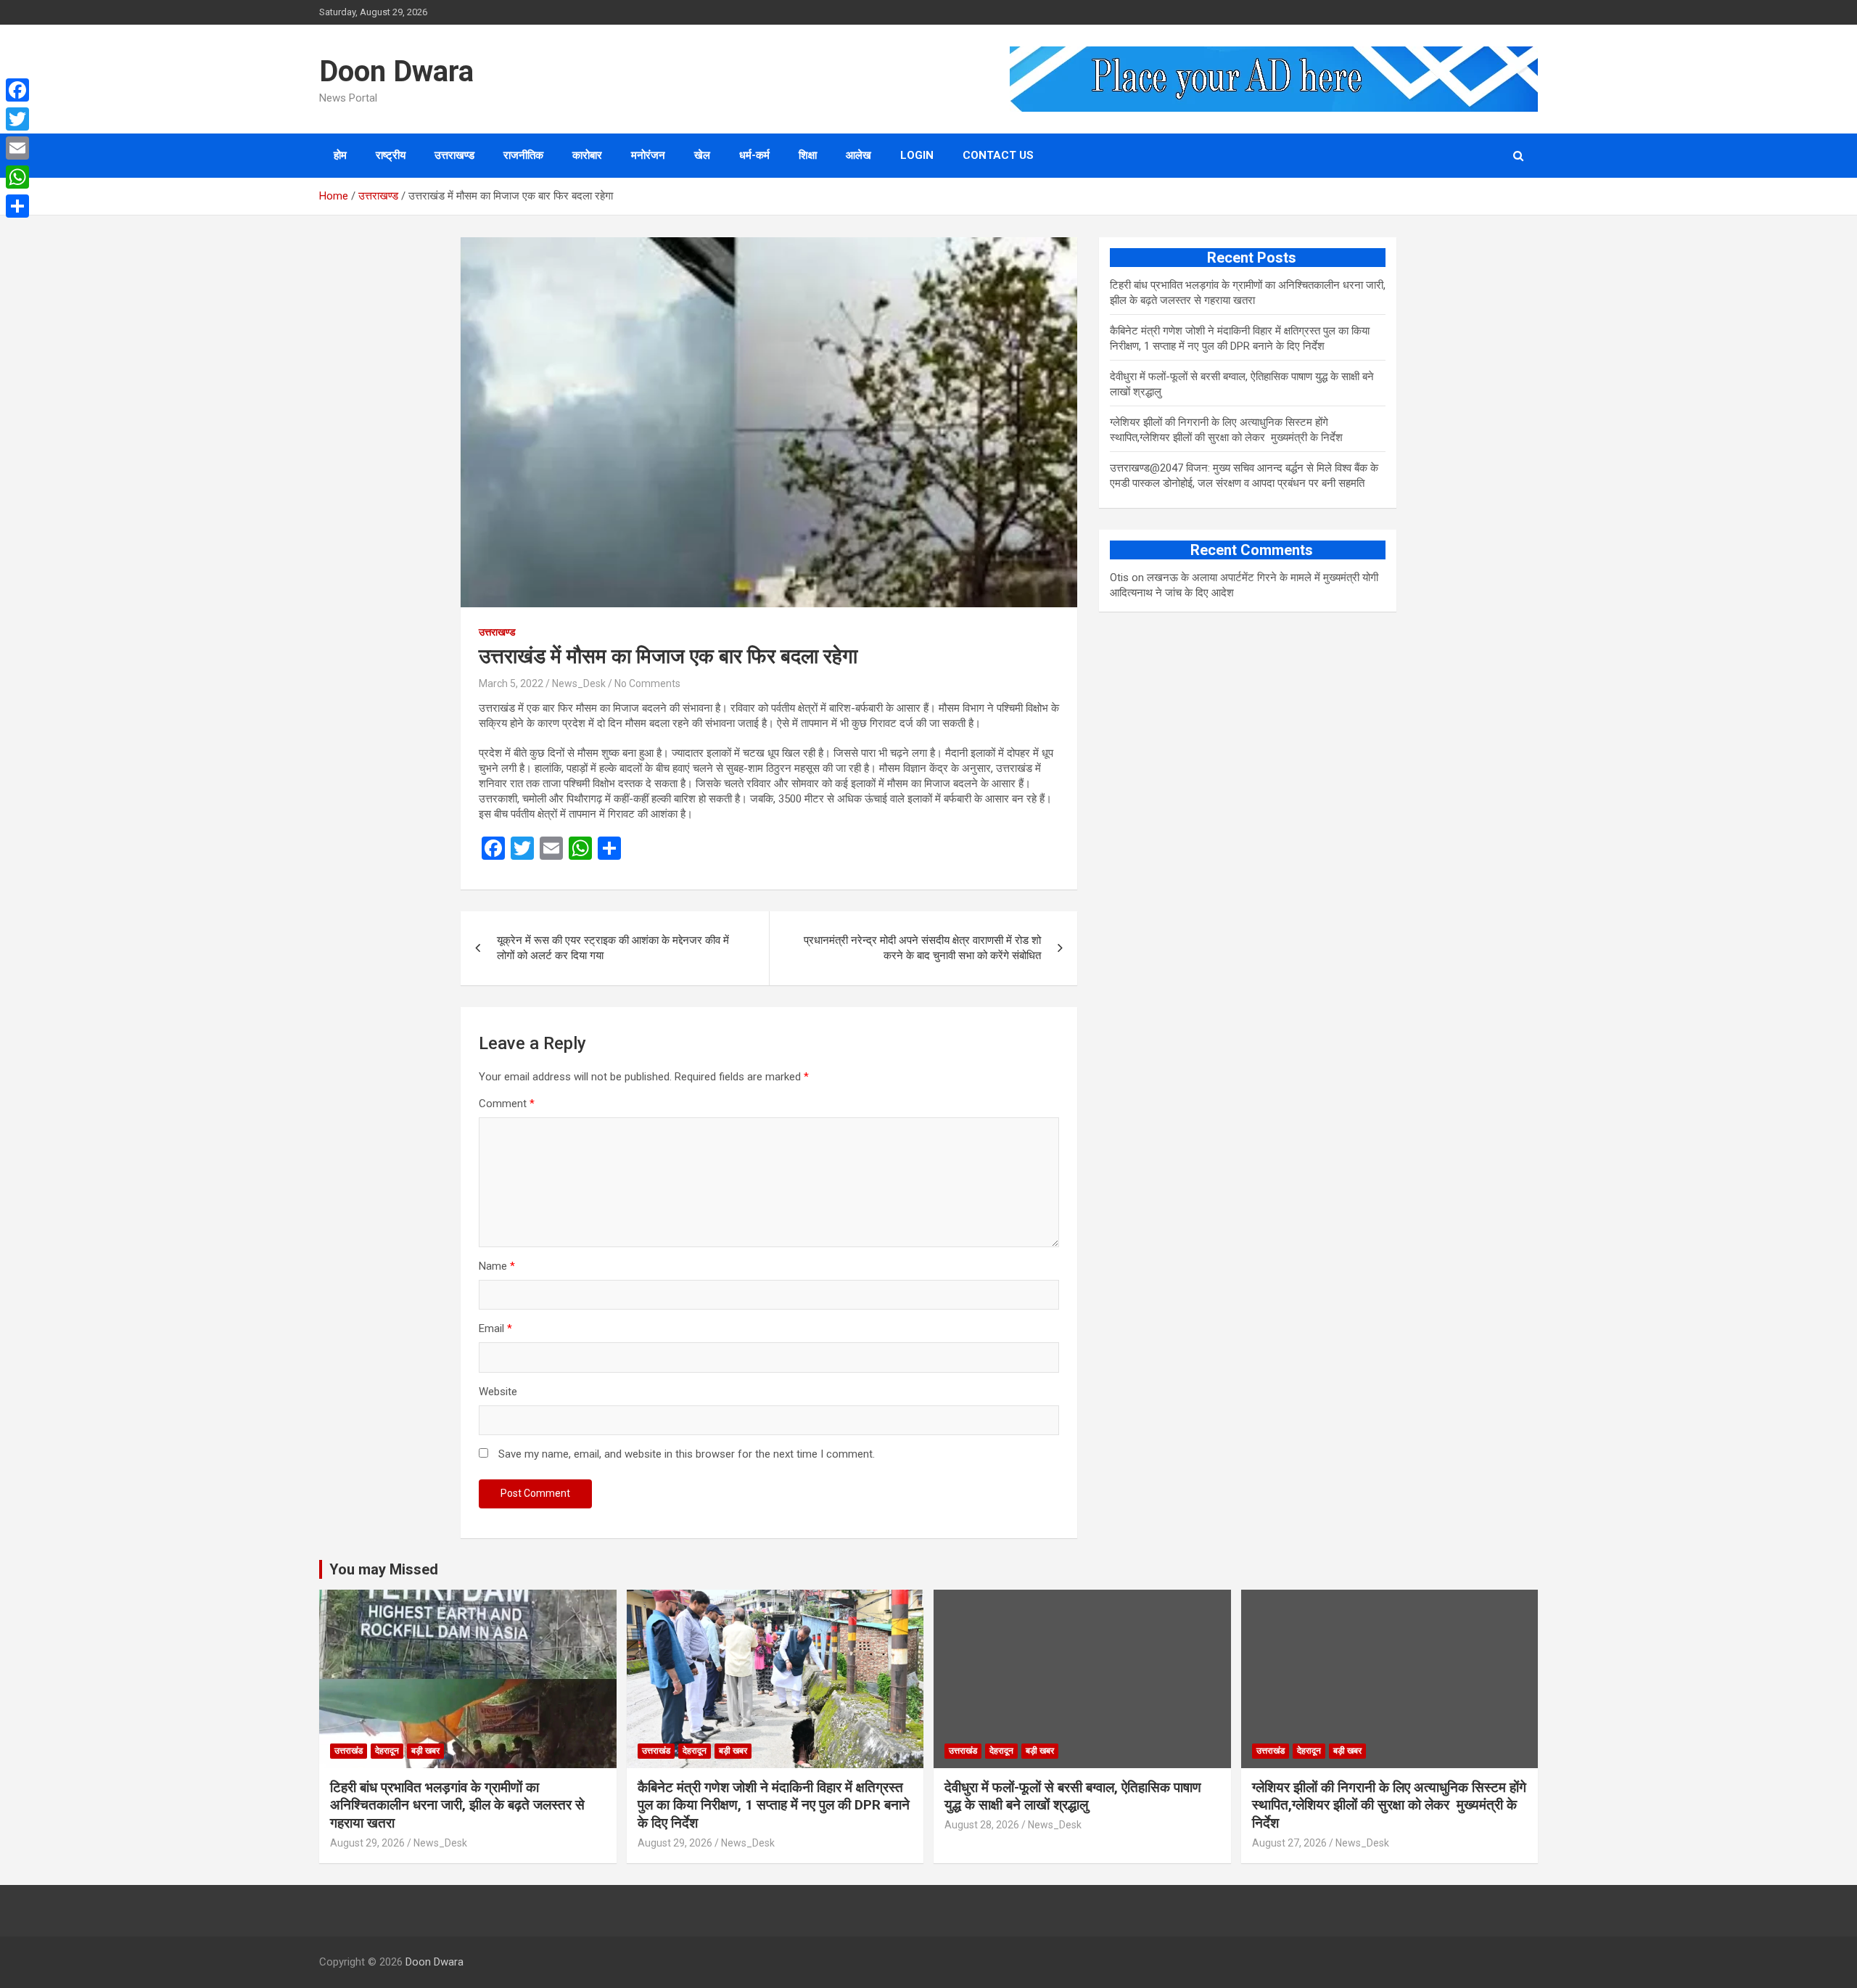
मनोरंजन (648, 155)
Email (495, 1328)
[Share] (17, 206)
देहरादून (387, 1751)
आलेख (858, 155)
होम (340, 155)
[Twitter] (17, 119)
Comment (507, 1104)
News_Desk (579, 683)
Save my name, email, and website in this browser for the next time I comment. (687, 1454)
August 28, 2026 (982, 1825)
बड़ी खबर (425, 1751)
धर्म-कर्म (754, 155)
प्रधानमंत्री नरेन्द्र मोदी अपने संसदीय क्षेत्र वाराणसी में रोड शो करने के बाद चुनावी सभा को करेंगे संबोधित (922, 948)
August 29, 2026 (367, 1843)
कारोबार (587, 155)
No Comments (647, 683)
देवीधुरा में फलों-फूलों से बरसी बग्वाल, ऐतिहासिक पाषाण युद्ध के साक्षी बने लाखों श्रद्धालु (1073, 1796)
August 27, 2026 (1289, 1843)
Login (917, 155)
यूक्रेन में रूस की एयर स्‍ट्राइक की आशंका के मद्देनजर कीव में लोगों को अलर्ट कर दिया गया (613, 948)
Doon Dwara (396, 71)
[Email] (17, 148)
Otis (1119, 578)
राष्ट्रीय (391, 155)
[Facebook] (17, 90)
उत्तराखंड (349, 1751)
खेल (702, 155)
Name (497, 1266)
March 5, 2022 (511, 683)
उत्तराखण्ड (454, 155)
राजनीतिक (523, 155)
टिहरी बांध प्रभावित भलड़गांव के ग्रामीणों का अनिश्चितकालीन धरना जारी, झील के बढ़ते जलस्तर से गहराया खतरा (457, 1805)
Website (498, 1392)
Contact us (998, 155)
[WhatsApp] (17, 177)
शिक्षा (808, 155)
